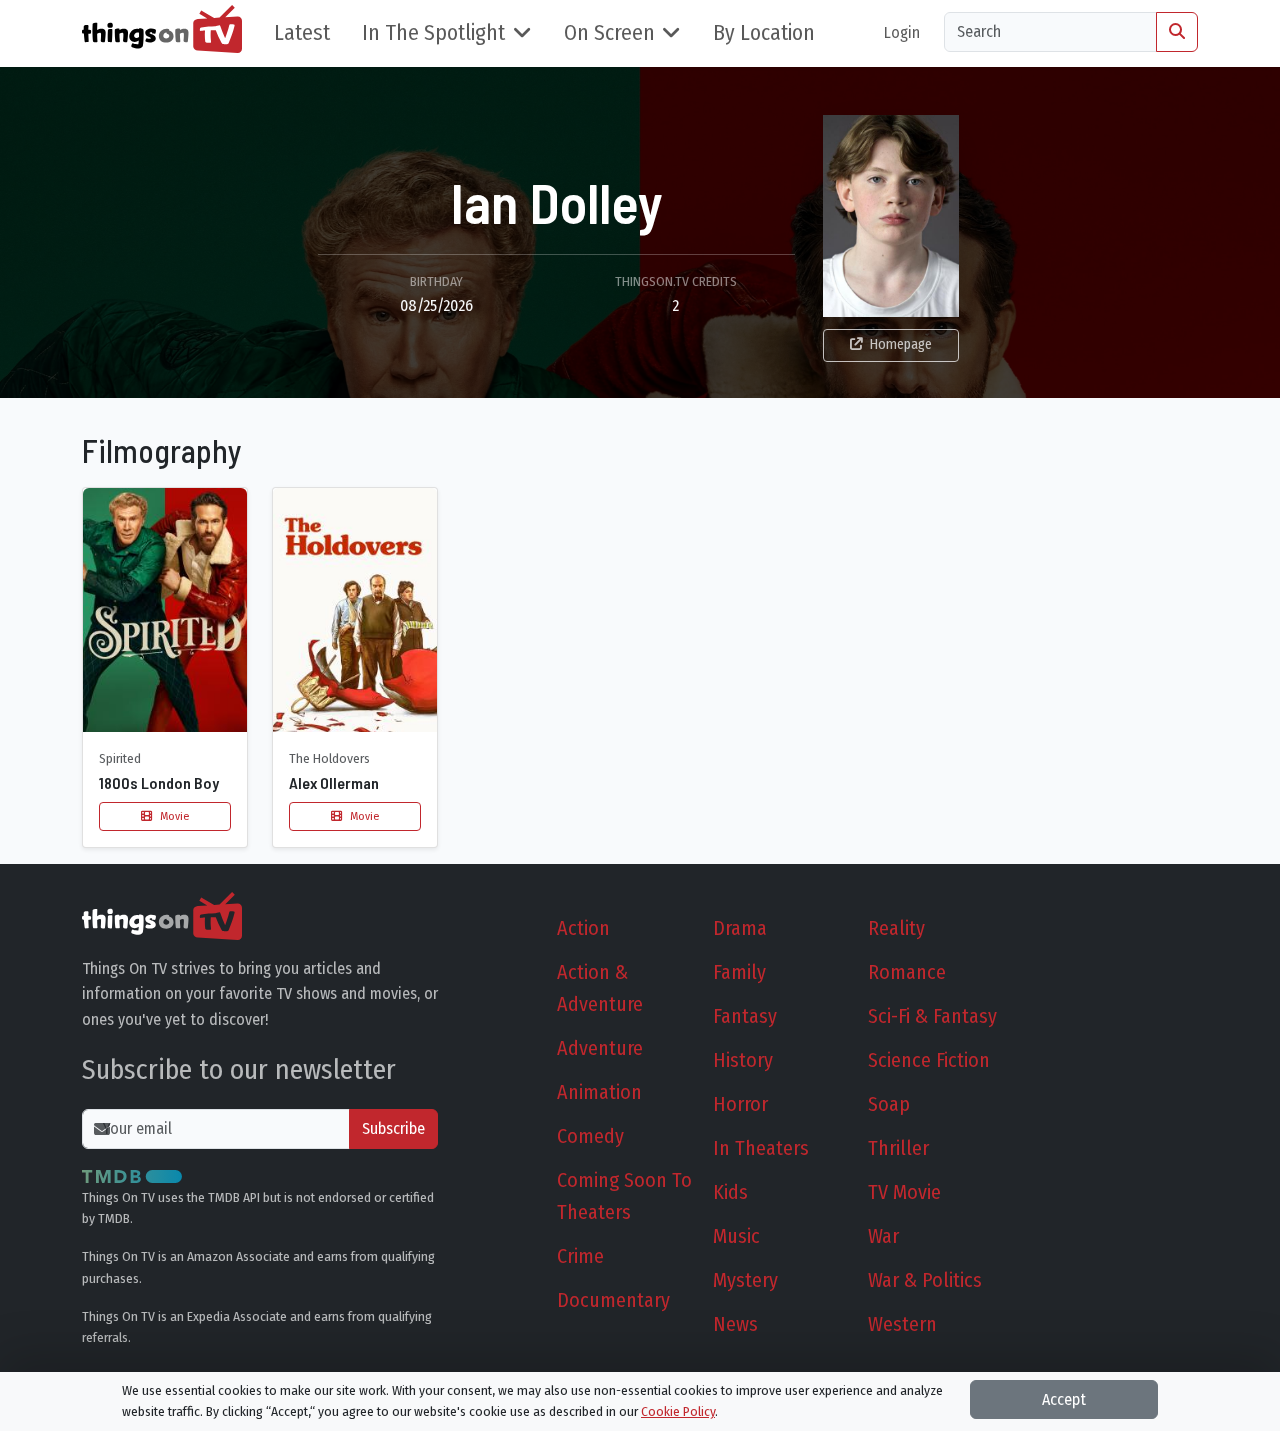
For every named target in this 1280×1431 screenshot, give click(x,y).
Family (739, 972)
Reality (896, 928)
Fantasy (745, 1016)
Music (736, 1236)
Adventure (600, 1048)
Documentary (613, 1300)
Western (902, 1324)
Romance (907, 972)
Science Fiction (929, 1060)
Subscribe (393, 1128)
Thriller (898, 1148)
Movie (173, 816)
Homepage (901, 344)
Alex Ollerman (334, 782)
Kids (730, 1192)
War (883, 1236)
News (735, 1324)
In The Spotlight (433, 33)
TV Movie (904, 1192)
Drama (740, 928)
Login (902, 32)
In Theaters (761, 1148)
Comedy (590, 1136)
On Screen (609, 33)
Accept (1064, 1399)
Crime (580, 1256)
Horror (740, 1104)
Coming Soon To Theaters (624, 1196)
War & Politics (925, 1280)
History (743, 1060)
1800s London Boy (159, 782)
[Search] (1177, 32)
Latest (302, 33)
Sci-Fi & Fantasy (932, 1016)
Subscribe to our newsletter (239, 1069)
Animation (599, 1092)
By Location (764, 33)
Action (583, 928)
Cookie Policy (678, 1411)
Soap (889, 1104)
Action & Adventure (600, 988)
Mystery (745, 1280)
